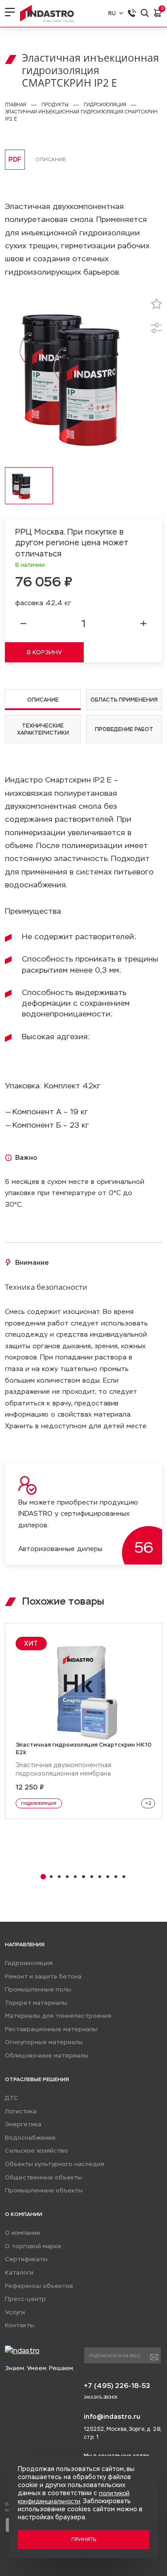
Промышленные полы (38, 1989)
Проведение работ (124, 729)
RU (112, 13)
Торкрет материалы (36, 2003)
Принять (84, 2539)
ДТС (12, 2098)
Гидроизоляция (29, 1963)
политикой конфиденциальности (74, 2497)
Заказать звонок (101, 2397)
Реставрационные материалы (51, 2029)
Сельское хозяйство (37, 2151)
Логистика (21, 2111)
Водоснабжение (30, 2138)
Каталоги (19, 2273)
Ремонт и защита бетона (43, 1976)
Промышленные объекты (44, 2190)
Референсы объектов (39, 2286)
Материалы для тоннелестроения (58, 2016)
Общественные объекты (43, 2177)
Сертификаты (26, 2259)
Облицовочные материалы (47, 2055)
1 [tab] (43, 1877)
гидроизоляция (39, 1803)
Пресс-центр (25, 2299)
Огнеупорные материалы (44, 2042)
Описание (43, 700)
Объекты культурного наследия (55, 2164)
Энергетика (23, 2124)
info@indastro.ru (112, 2416)
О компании (22, 2233)
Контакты (20, 2325)
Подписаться (154, 2357)
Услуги (15, 2312)
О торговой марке (33, 2246)
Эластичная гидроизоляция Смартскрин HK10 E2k (83, 1748)
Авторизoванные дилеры (60, 1549)
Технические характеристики (43, 729)
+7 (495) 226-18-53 (117, 2386)
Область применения (124, 700)
